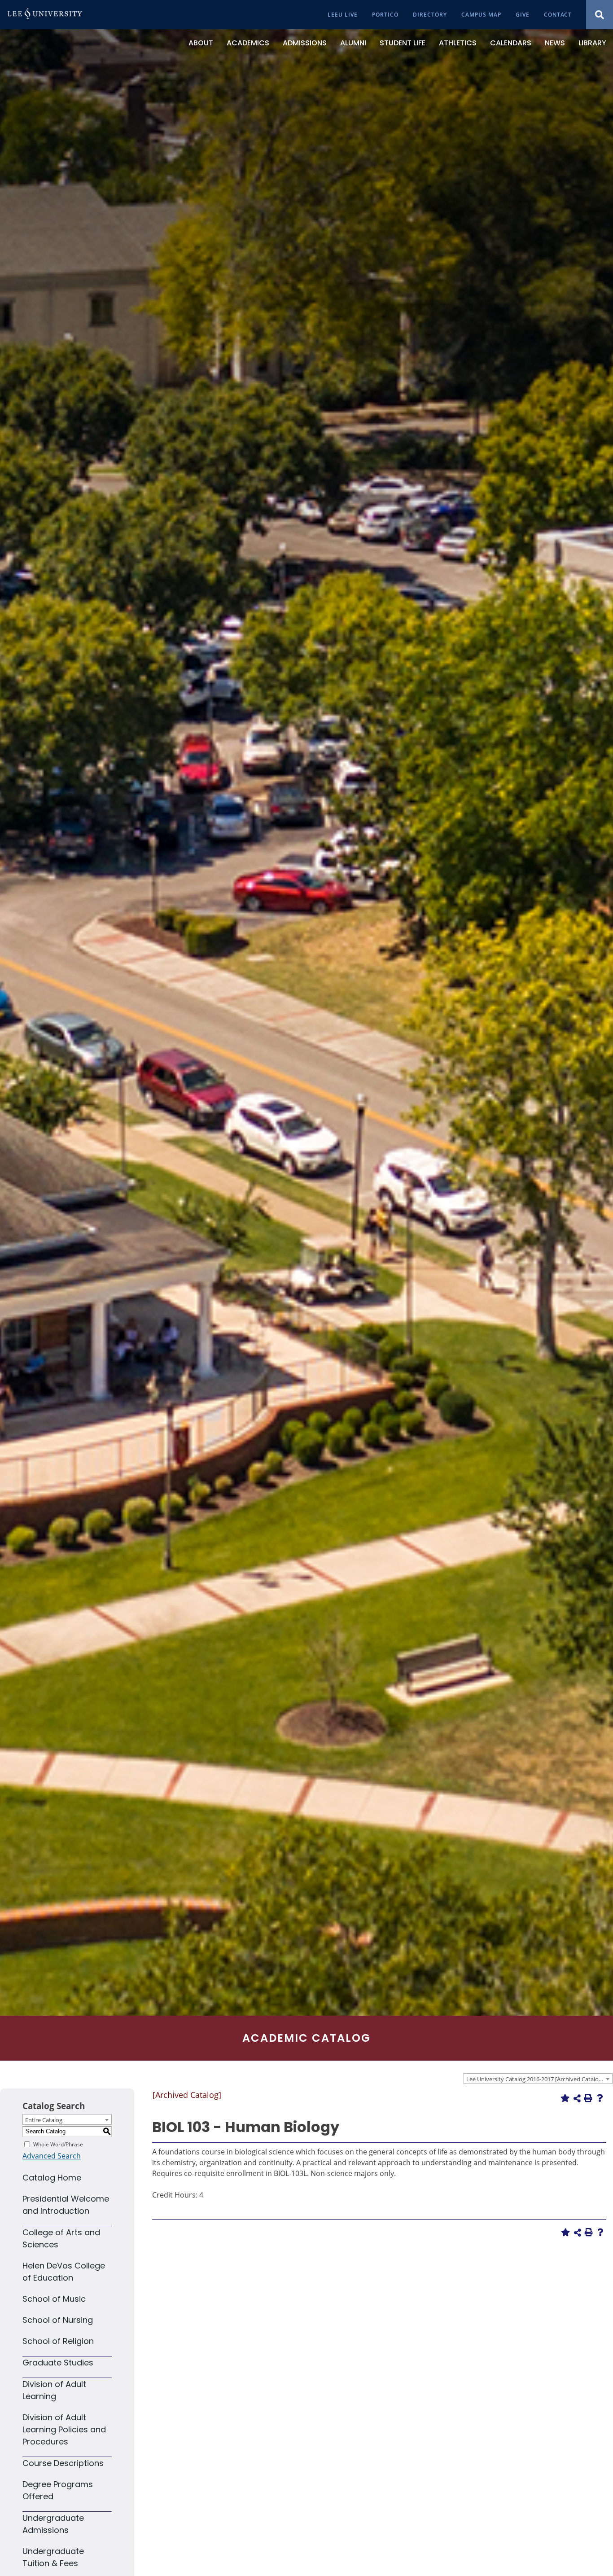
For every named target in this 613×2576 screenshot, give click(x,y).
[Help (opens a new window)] (600, 2098)
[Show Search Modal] (600, 15)
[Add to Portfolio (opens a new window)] (565, 2098)
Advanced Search (52, 2156)
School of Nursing (58, 2320)
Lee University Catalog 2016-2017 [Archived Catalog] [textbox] (535, 2079)
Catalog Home (52, 2178)
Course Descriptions (63, 2463)
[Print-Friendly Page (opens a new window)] (588, 2098)
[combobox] (538, 2079)
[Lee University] (45, 15)
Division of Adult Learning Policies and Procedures (64, 2429)
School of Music (54, 2299)
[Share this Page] (577, 2098)
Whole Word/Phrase (58, 2144)
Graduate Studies (58, 2363)
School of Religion (58, 2341)
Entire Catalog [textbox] (44, 2120)
